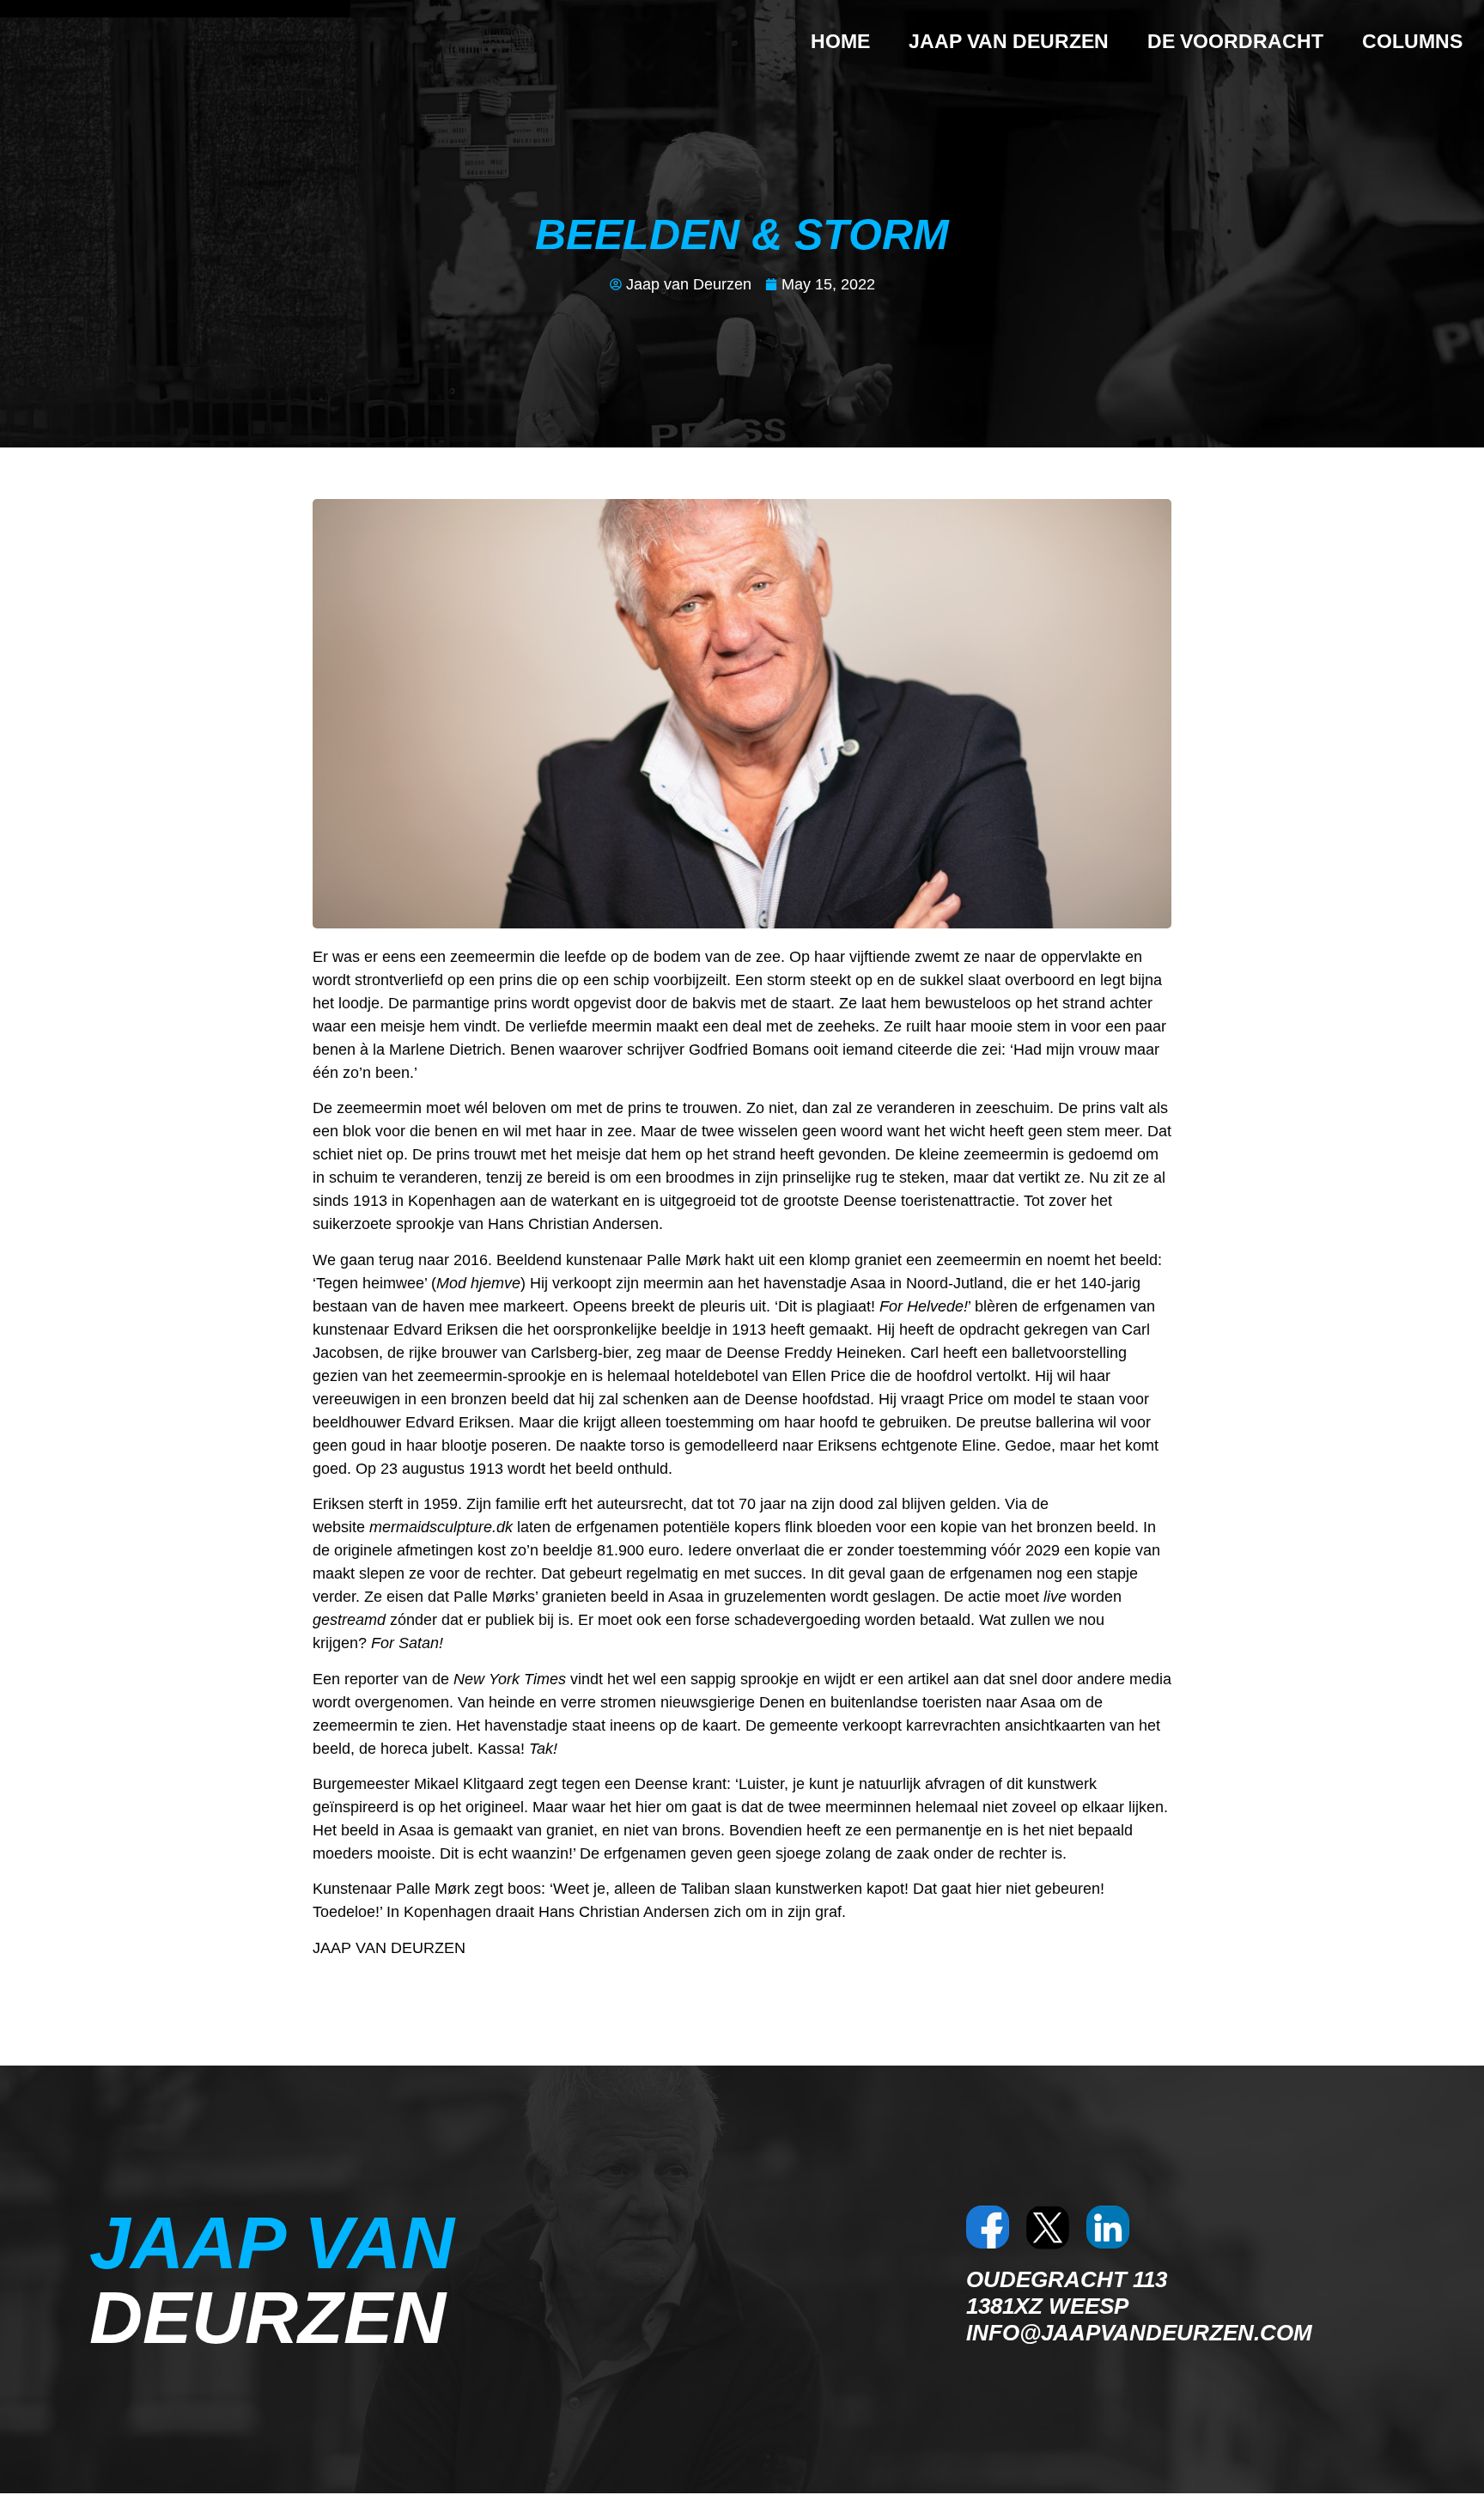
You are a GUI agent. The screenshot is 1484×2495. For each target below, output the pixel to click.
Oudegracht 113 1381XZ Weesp (1067, 2293)
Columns (1412, 41)
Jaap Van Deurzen (1009, 41)
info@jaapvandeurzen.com (1139, 2333)
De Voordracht (1235, 41)
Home (840, 41)
